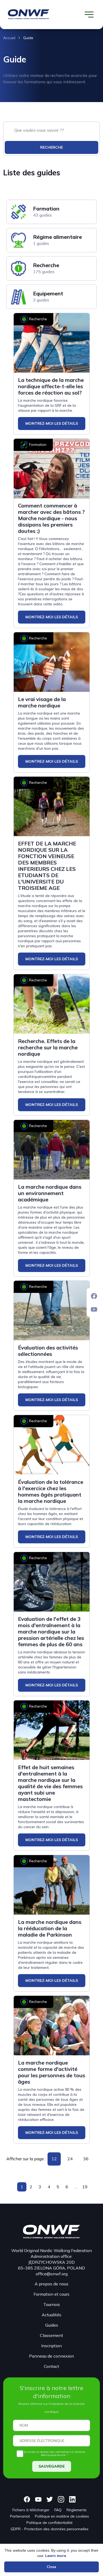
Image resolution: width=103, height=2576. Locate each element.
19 (85, 2187)
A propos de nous (51, 2284)
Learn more (56, 2556)
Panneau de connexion (51, 2356)
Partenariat (20, 2516)
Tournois (52, 2304)
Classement (51, 2335)
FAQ (58, 2510)
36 (86, 2159)
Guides (52, 2325)
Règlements (77, 2510)
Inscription (51, 2346)
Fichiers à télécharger (31, 2510)
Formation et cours (51, 2294)
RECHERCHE (51, 147)
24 (70, 2159)
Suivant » (93, 2187)
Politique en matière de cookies (62, 2516)
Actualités (51, 2315)
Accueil (9, 38)
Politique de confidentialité (50, 2523)
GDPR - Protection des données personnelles (50, 2529)
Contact (51, 2366)
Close (51, 2567)
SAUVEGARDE (52, 2466)
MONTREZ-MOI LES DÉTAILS (52, 423)
